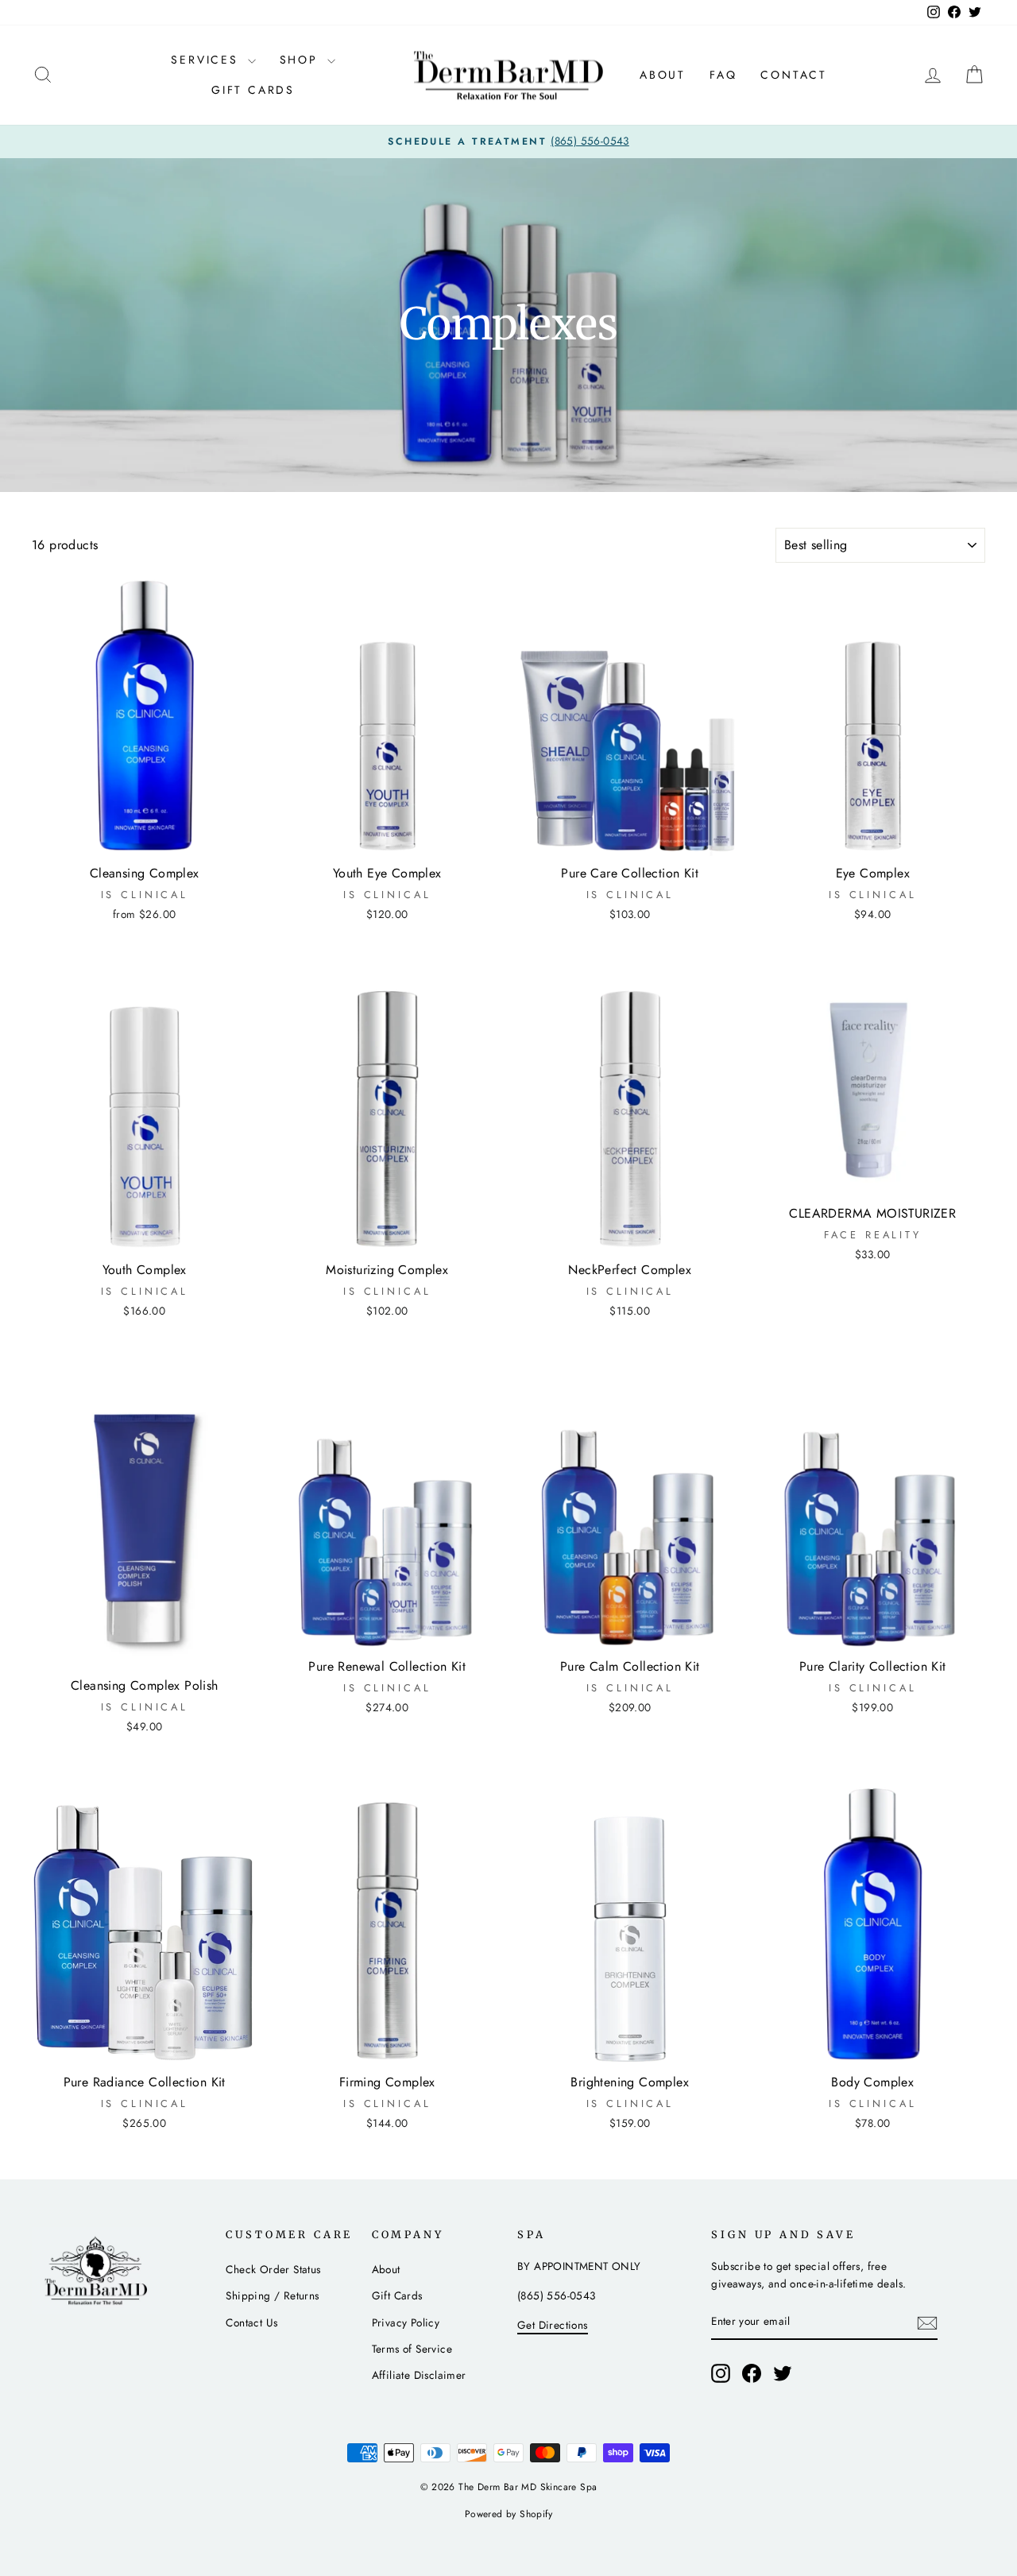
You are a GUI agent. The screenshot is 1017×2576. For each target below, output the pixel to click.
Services (207, 60)
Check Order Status (273, 2269)
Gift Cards (253, 90)
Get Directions (553, 2325)
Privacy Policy (406, 2322)
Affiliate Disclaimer (419, 2375)
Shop (302, 60)
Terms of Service (412, 2349)
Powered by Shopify (508, 2514)
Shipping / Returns (272, 2295)
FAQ (723, 75)
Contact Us (251, 2322)
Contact (794, 75)
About (663, 75)
